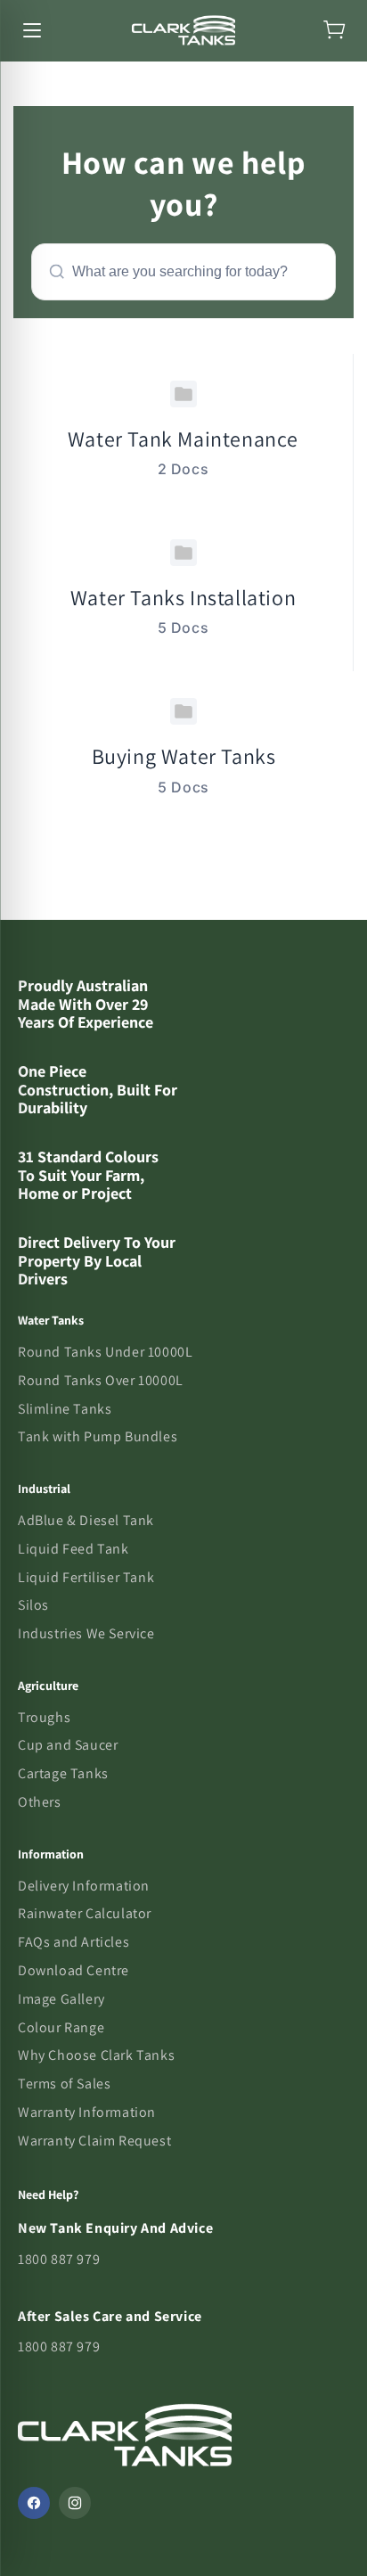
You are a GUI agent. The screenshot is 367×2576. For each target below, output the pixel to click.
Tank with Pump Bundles (98, 1436)
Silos (33, 1605)
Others (40, 1802)
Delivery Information (84, 1886)
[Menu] (32, 30)
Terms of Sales (64, 2084)
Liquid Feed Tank (73, 1549)
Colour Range (61, 2027)
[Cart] (335, 30)
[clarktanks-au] (183, 30)
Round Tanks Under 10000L (105, 1352)
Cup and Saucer (68, 1745)
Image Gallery (61, 1999)
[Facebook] (34, 2503)
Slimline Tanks (65, 1409)
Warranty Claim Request (94, 2141)
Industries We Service (86, 1633)
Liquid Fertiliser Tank (86, 1577)
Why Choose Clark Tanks (96, 2055)
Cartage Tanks (63, 1773)
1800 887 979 (59, 2259)
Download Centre (73, 1970)
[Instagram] (75, 2503)
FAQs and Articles (73, 1942)
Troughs (44, 1717)
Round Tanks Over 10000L (101, 1380)
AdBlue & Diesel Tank (86, 1520)
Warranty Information (87, 2112)
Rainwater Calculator (85, 1913)
